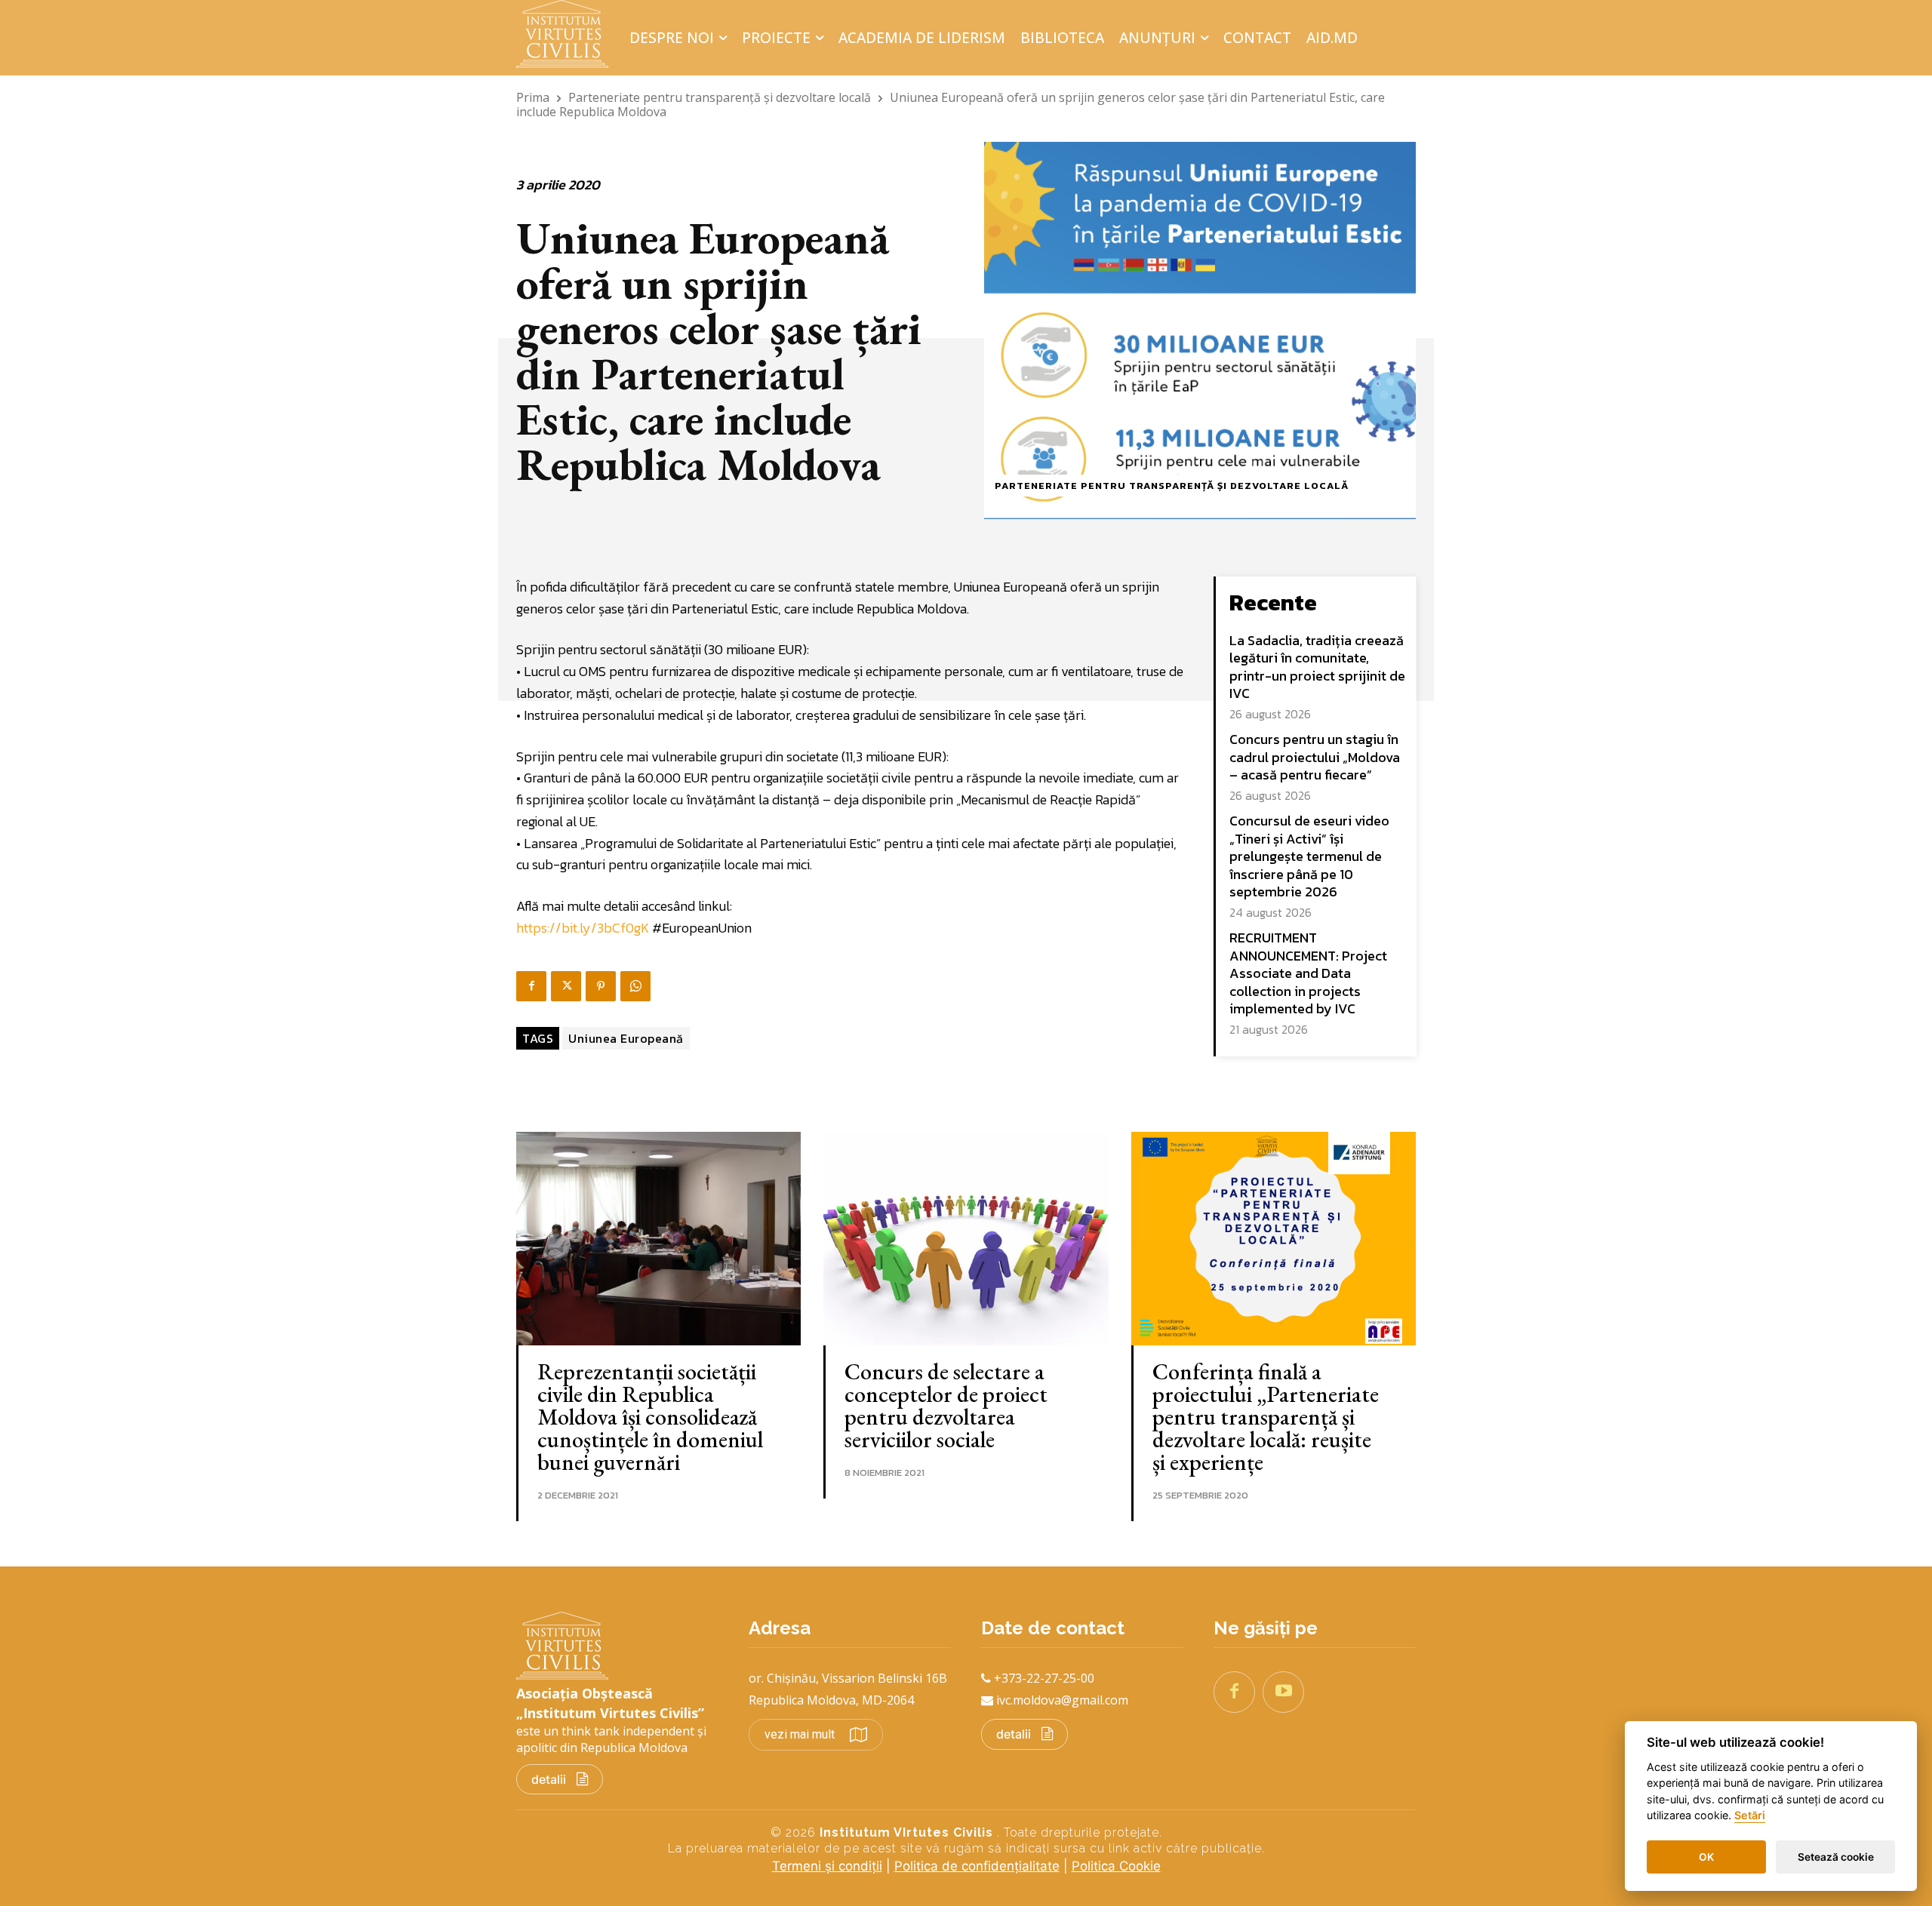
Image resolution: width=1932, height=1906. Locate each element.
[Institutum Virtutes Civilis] (567, 34)
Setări (1750, 1816)
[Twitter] (566, 986)
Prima (533, 97)
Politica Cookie (1116, 1866)
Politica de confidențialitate (977, 1866)
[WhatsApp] (635, 986)
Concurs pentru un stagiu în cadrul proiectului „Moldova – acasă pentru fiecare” (1315, 757)
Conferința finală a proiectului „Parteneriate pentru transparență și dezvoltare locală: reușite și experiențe (1266, 1417)
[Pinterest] (601, 986)
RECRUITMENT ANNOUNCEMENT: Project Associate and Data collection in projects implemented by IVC (1308, 973)
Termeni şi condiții (827, 1866)
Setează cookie (1836, 1857)
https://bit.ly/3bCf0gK (583, 928)
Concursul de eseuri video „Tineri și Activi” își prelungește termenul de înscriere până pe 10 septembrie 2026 (1309, 856)
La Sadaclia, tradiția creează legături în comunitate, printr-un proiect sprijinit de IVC (1317, 667)
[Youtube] (1283, 1692)
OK (1706, 1857)
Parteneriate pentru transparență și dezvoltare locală (720, 97)
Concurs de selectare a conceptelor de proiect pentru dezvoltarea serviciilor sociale (946, 1405)
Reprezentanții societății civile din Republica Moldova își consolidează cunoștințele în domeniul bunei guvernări (650, 1417)
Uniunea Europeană (626, 1038)
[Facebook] (531, 986)
